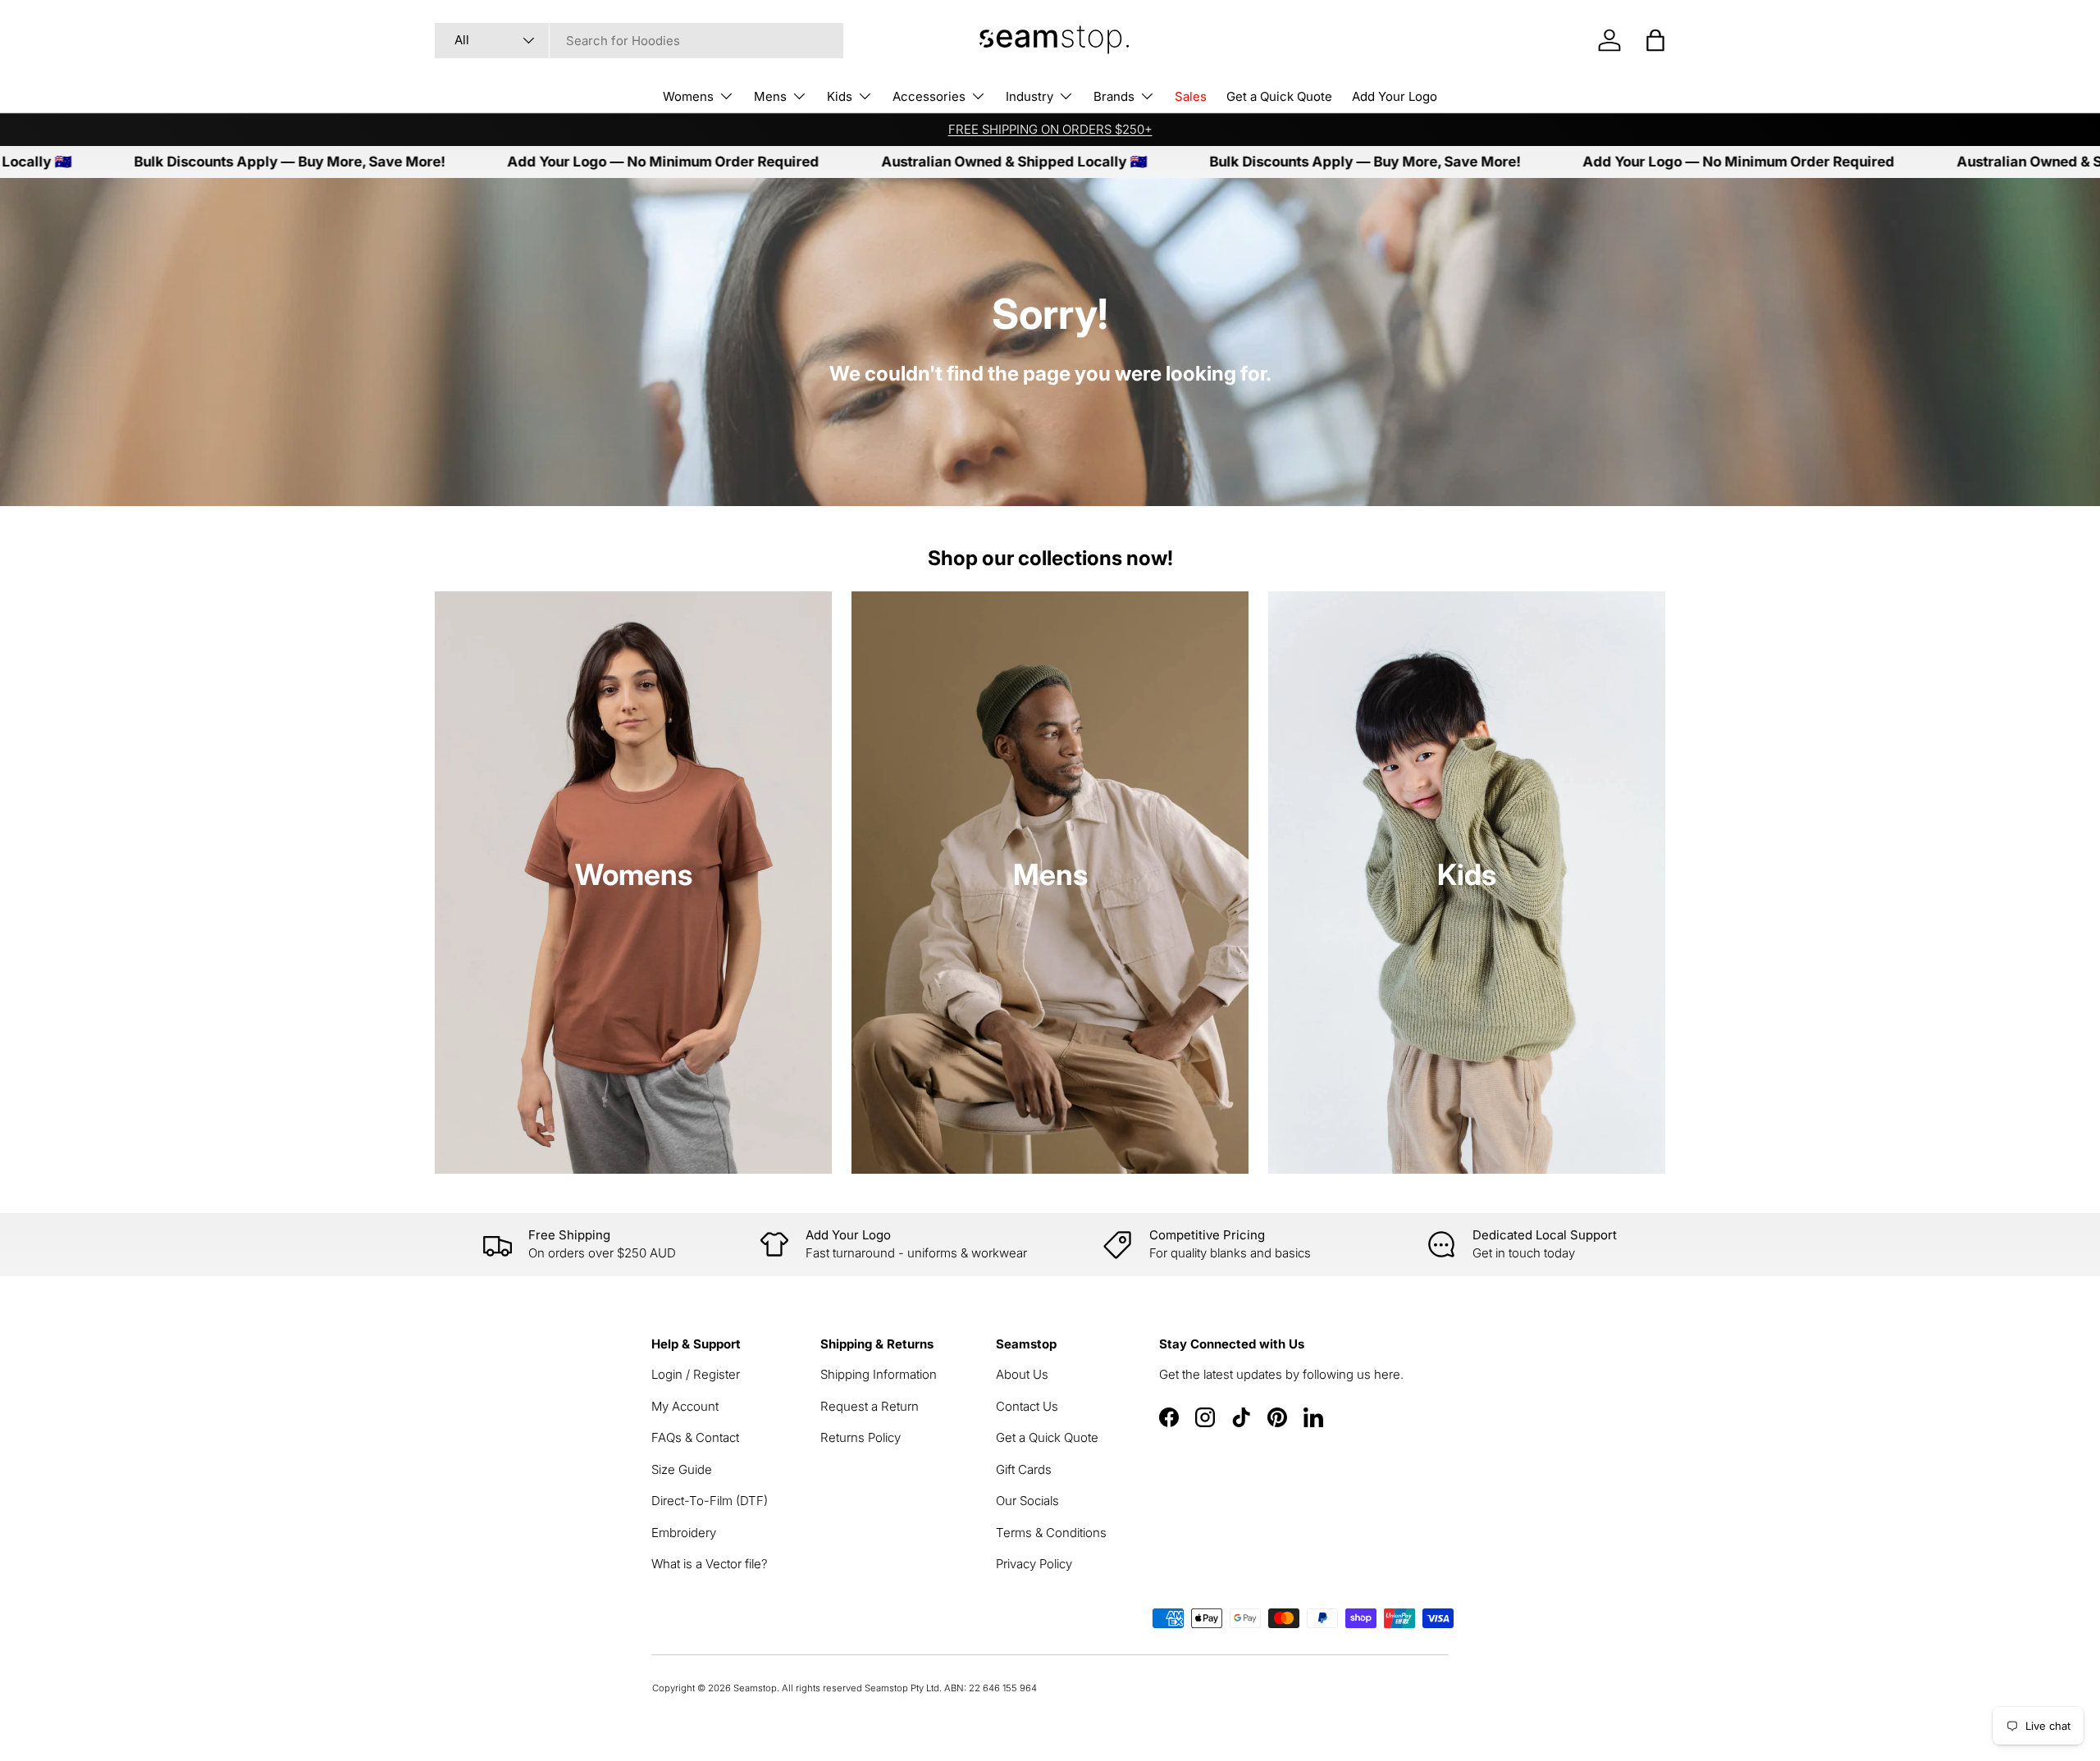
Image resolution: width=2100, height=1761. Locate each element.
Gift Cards (1024, 1469)
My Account (685, 1406)
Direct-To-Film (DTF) (710, 1501)
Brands (1114, 96)
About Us (1022, 1374)
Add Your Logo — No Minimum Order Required (580, 162)
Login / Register (696, 1374)
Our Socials (1027, 1501)
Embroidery (684, 1533)
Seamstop (755, 1688)
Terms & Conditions (1051, 1533)
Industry (1029, 96)
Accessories (929, 96)
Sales (1191, 96)
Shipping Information (879, 1374)
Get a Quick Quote (1279, 96)
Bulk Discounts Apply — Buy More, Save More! (206, 162)
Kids (840, 96)
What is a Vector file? (710, 1564)
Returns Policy (861, 1437)
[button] (1655, 40)
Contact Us (1027, 1406)
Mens (770, 96)
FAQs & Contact (695, 1437)
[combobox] (639, 41)
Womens (688, 96)
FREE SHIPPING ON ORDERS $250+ (1050, 129)
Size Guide (682, 1469)
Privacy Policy (1034, 1564)
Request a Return (870, 1406)
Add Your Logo (1395, 96)
